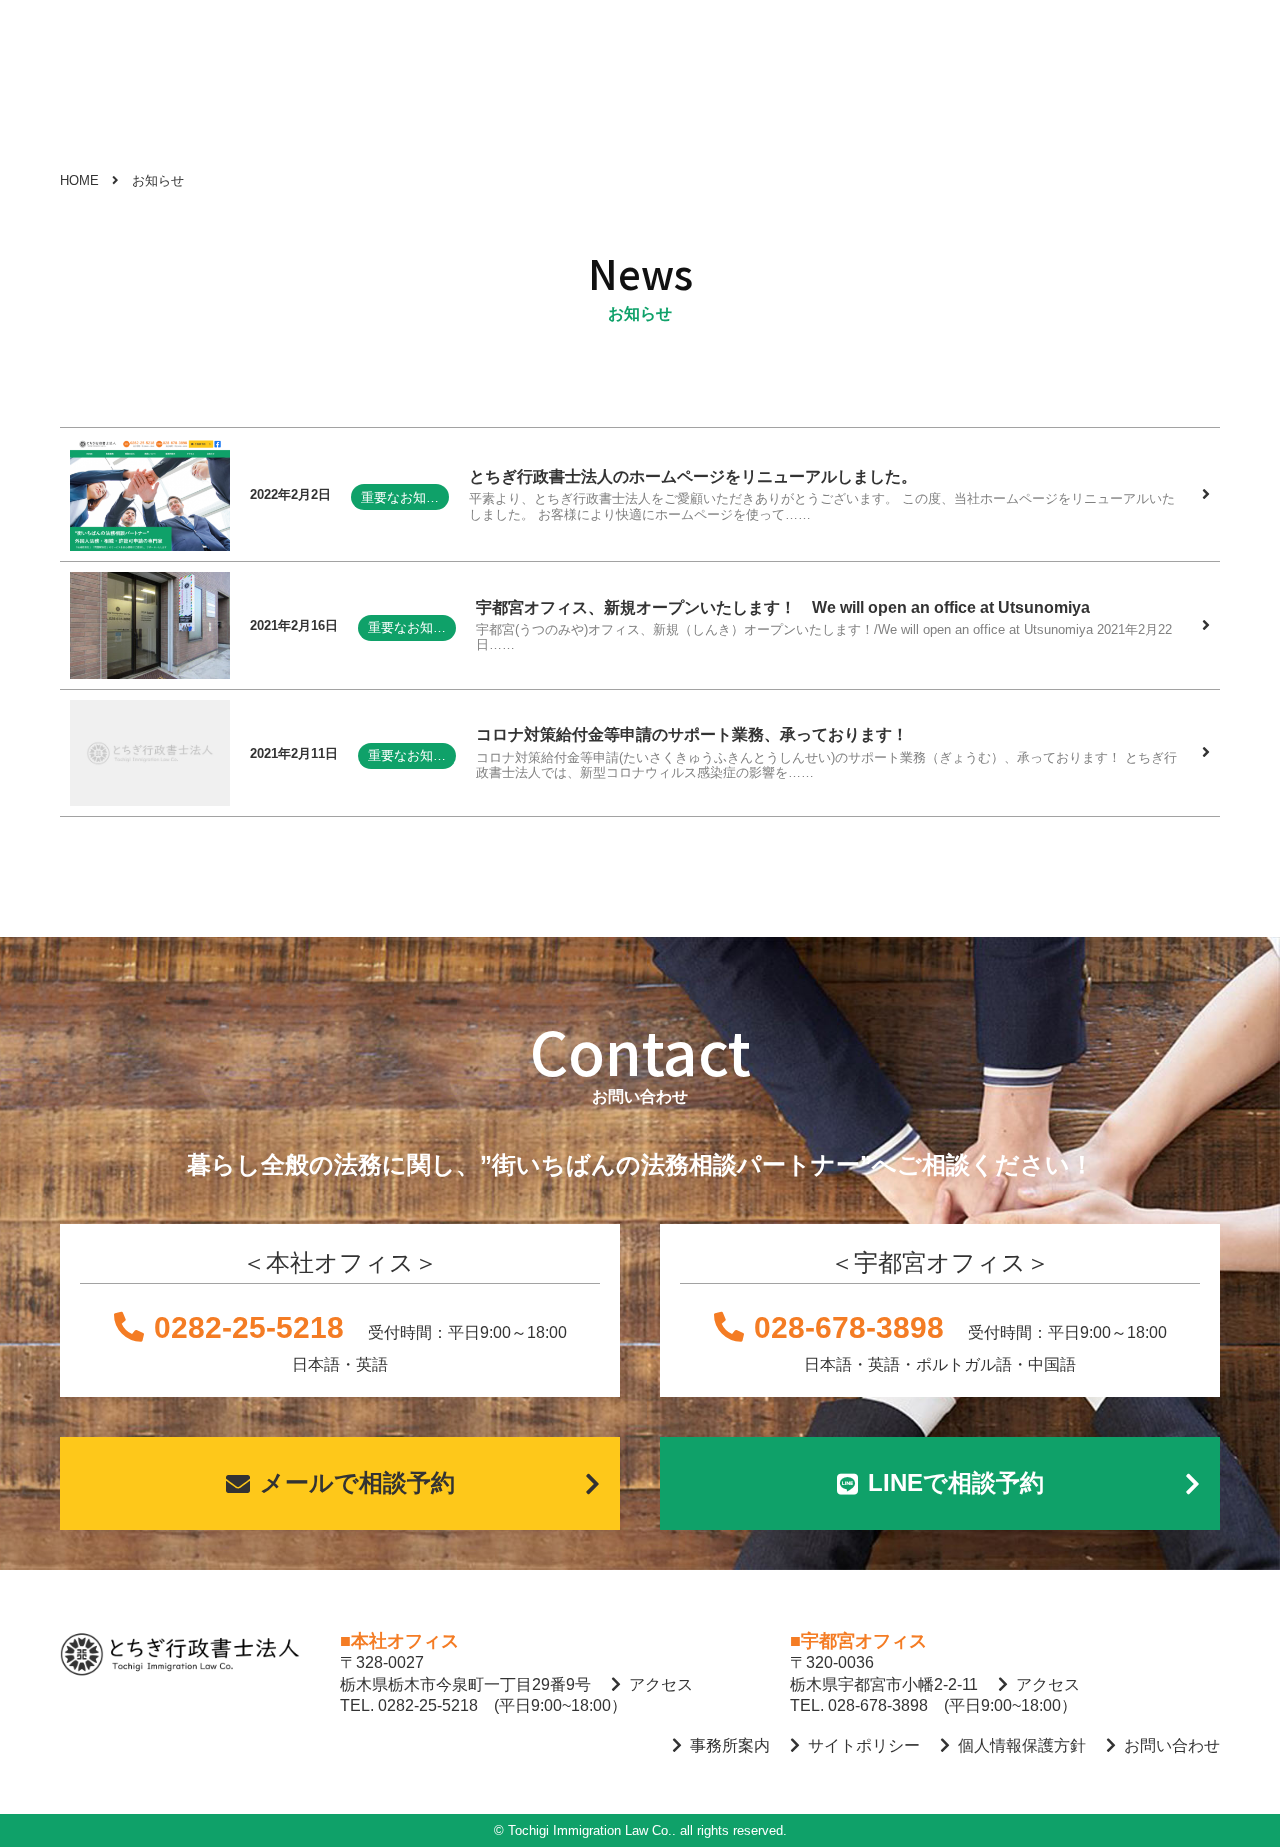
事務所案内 (730, 1745)
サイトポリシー (864, 1745)
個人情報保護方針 (1022, 1745)
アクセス (661, 1684)
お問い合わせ (1172, 1745)
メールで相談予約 (357, 1482)
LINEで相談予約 (956, 1482)
